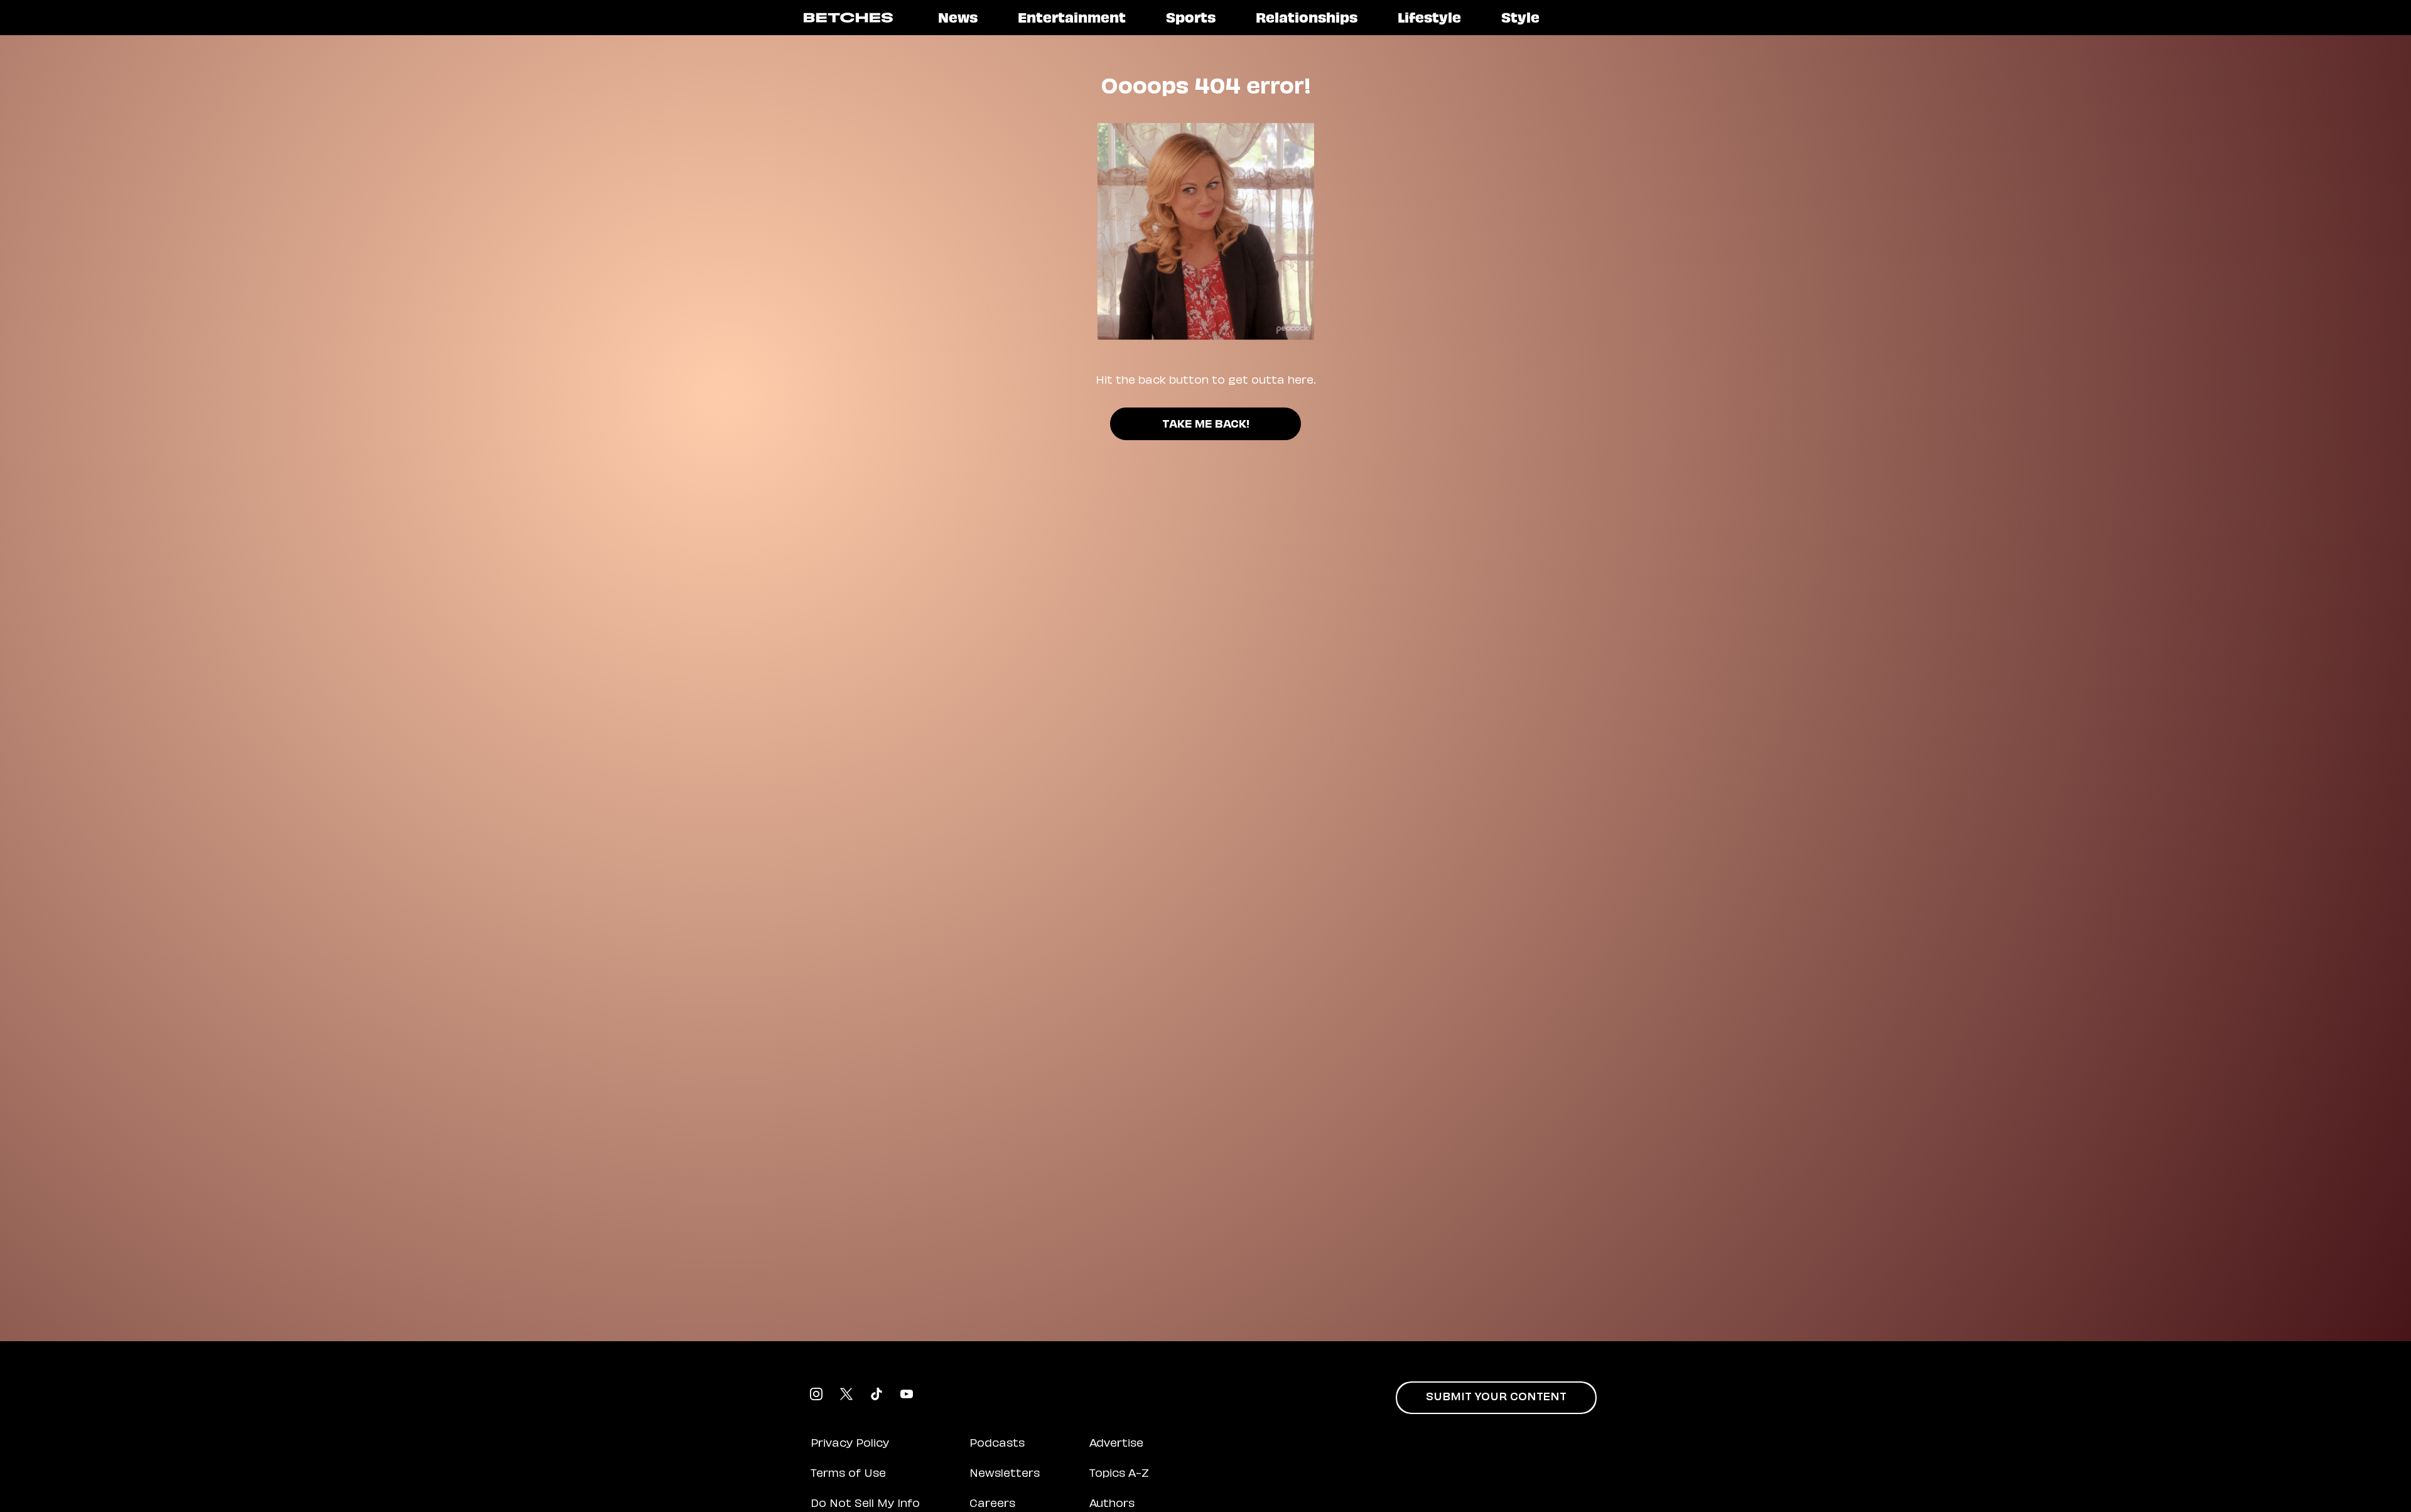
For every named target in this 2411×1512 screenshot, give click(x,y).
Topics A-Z (1119, 1474)
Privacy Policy (850, 1444)
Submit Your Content (1496, 1398)
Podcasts (997, 1444)
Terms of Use (848, 1474)
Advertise (1116, 1444)
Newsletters (1005, 1474)
